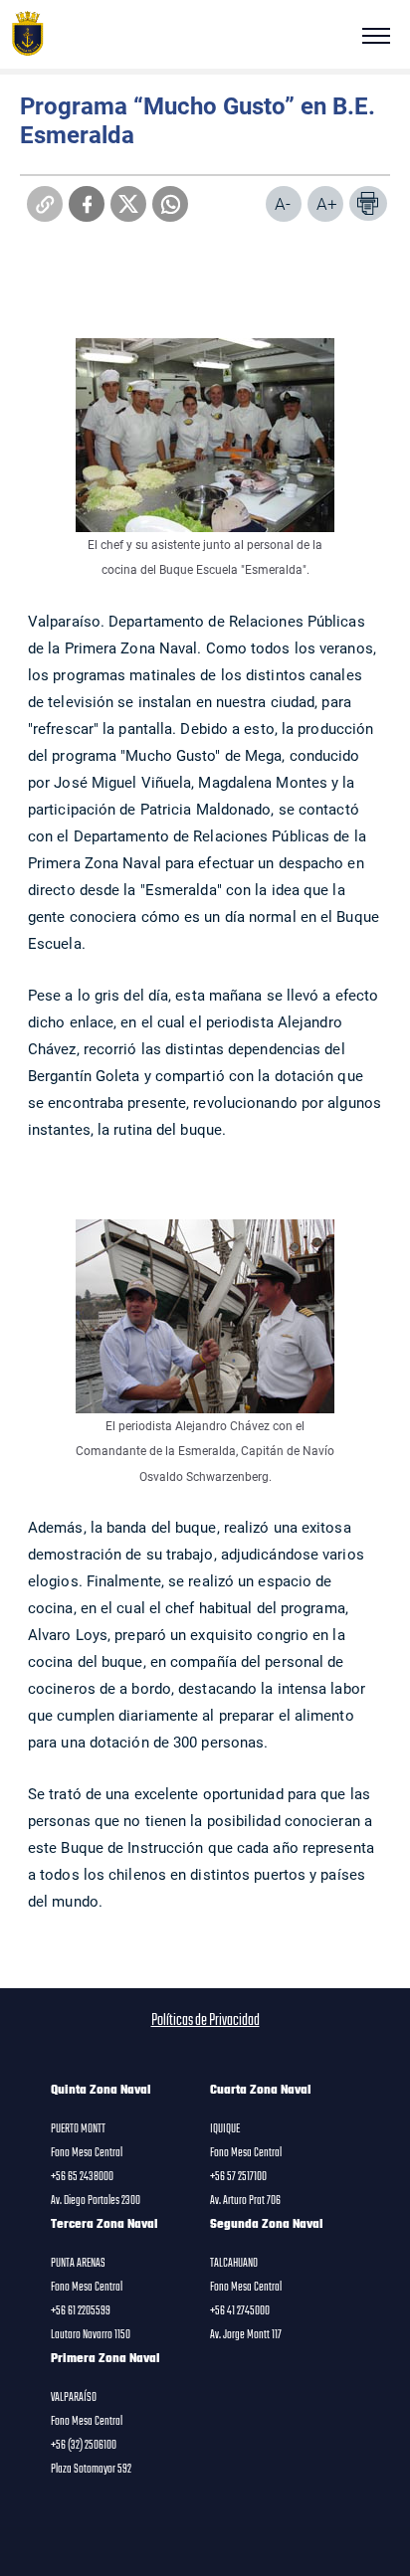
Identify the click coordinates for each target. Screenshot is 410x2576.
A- (283, 203)
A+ (327, 203)
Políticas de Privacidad (205, 2021)
